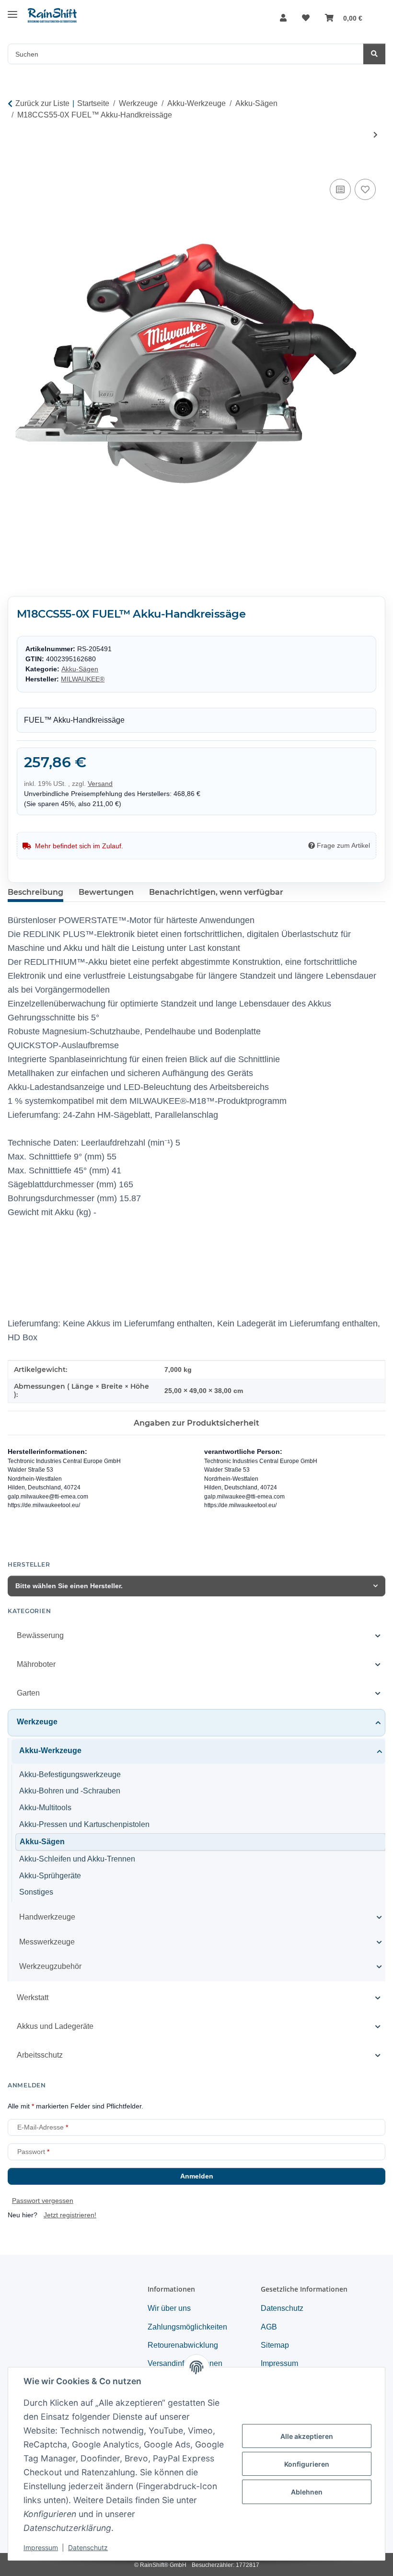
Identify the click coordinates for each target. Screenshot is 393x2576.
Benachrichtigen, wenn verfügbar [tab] (216, 892)
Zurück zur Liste (42, 103)
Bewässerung (40, 1635)
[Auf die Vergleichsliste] (340, 189)
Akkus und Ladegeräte (55, 2026)
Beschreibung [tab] (35, 892)
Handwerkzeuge (47, 1917)
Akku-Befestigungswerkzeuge (70, 1774)
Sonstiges (36, 1892)
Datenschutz (88, 2547)
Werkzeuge (37, 1722)
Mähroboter (36, 1664)
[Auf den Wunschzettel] (365, 189)
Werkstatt (33, 1997)
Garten (28, 1693)
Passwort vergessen (43, 2201)
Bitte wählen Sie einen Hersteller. (69, 1586)
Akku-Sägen (80, 669)
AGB (269, 2327)
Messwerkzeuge (47, 1942)
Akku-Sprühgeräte (50, 1876)
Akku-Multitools (45, 1808)
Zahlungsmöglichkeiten (187, 2327)
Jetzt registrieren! (70, 2215)
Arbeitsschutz (40, 2055)
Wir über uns (169, 2308)
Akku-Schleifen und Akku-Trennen (77, 1859)
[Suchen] (374, 54)
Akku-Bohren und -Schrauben (70, 1791)
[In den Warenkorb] (15, 166)
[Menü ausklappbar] (12, 11)
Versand (100, 784)
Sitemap (275, 2345)
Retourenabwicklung (183, 2345)
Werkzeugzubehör (50, 1966)
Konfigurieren (307, 2464)
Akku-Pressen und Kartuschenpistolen (84, 1824)
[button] (283, 18)
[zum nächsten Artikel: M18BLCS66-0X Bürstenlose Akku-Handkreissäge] (376, 135)
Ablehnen (307, 2492)
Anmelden (197, 2176)
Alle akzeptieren (307, 2436)
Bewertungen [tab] (106, 892)
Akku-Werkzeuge (50, 1751)
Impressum (41, 2547)
